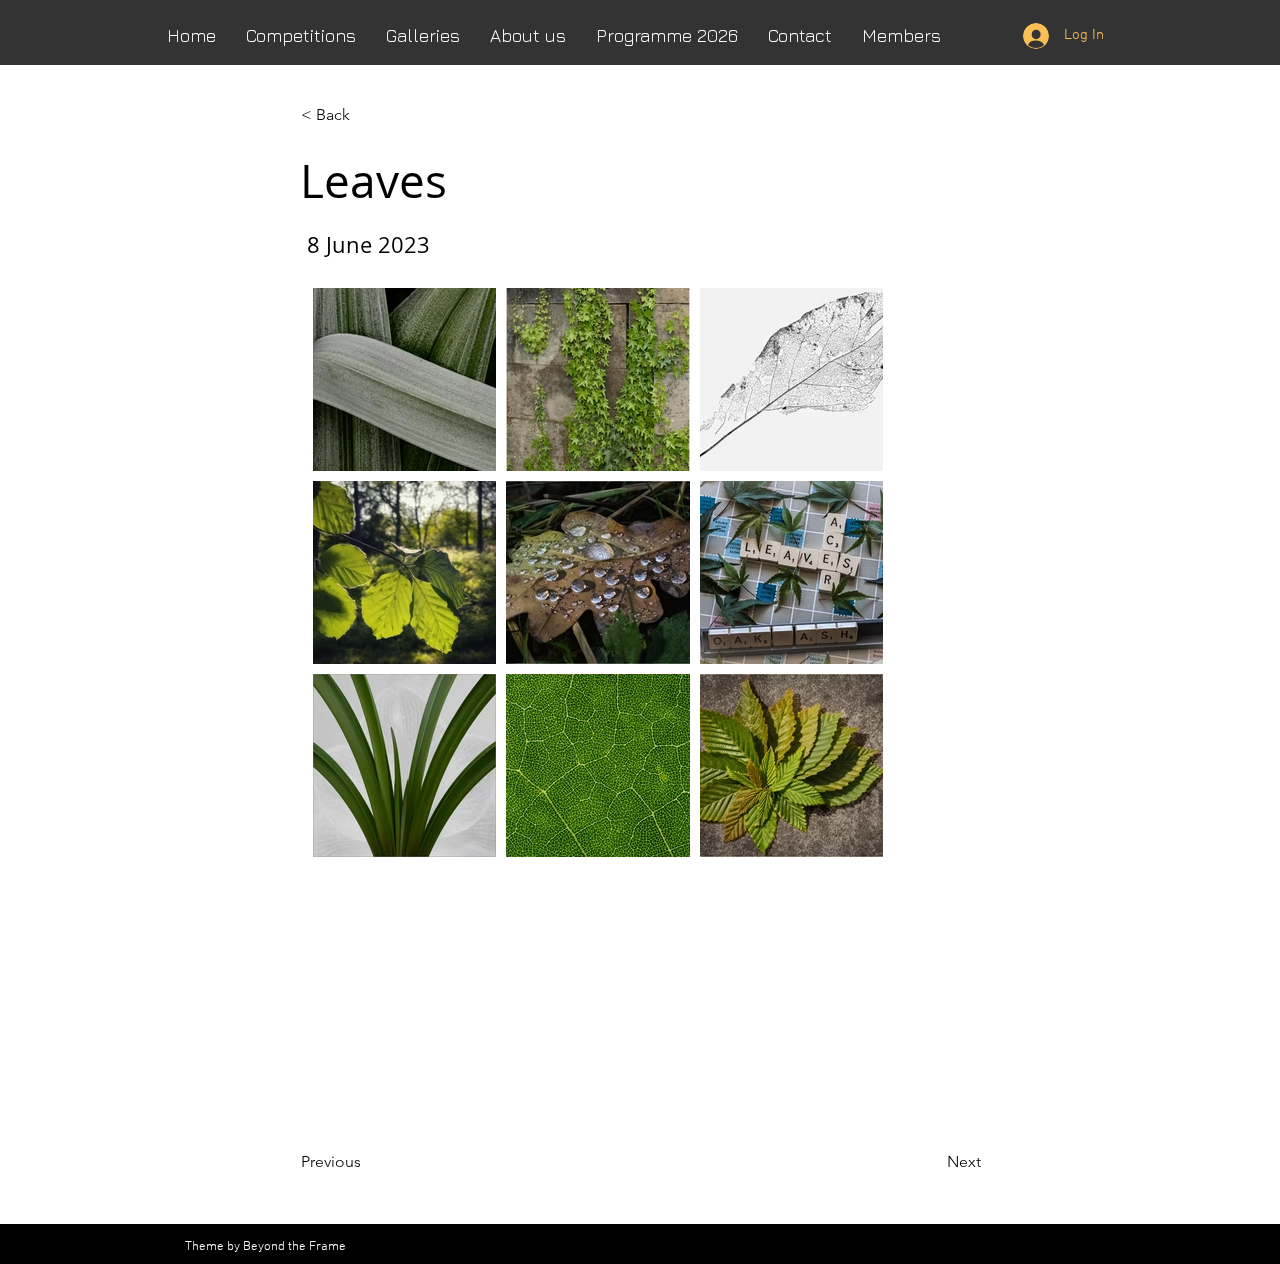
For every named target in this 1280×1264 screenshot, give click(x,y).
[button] (528, 35)
